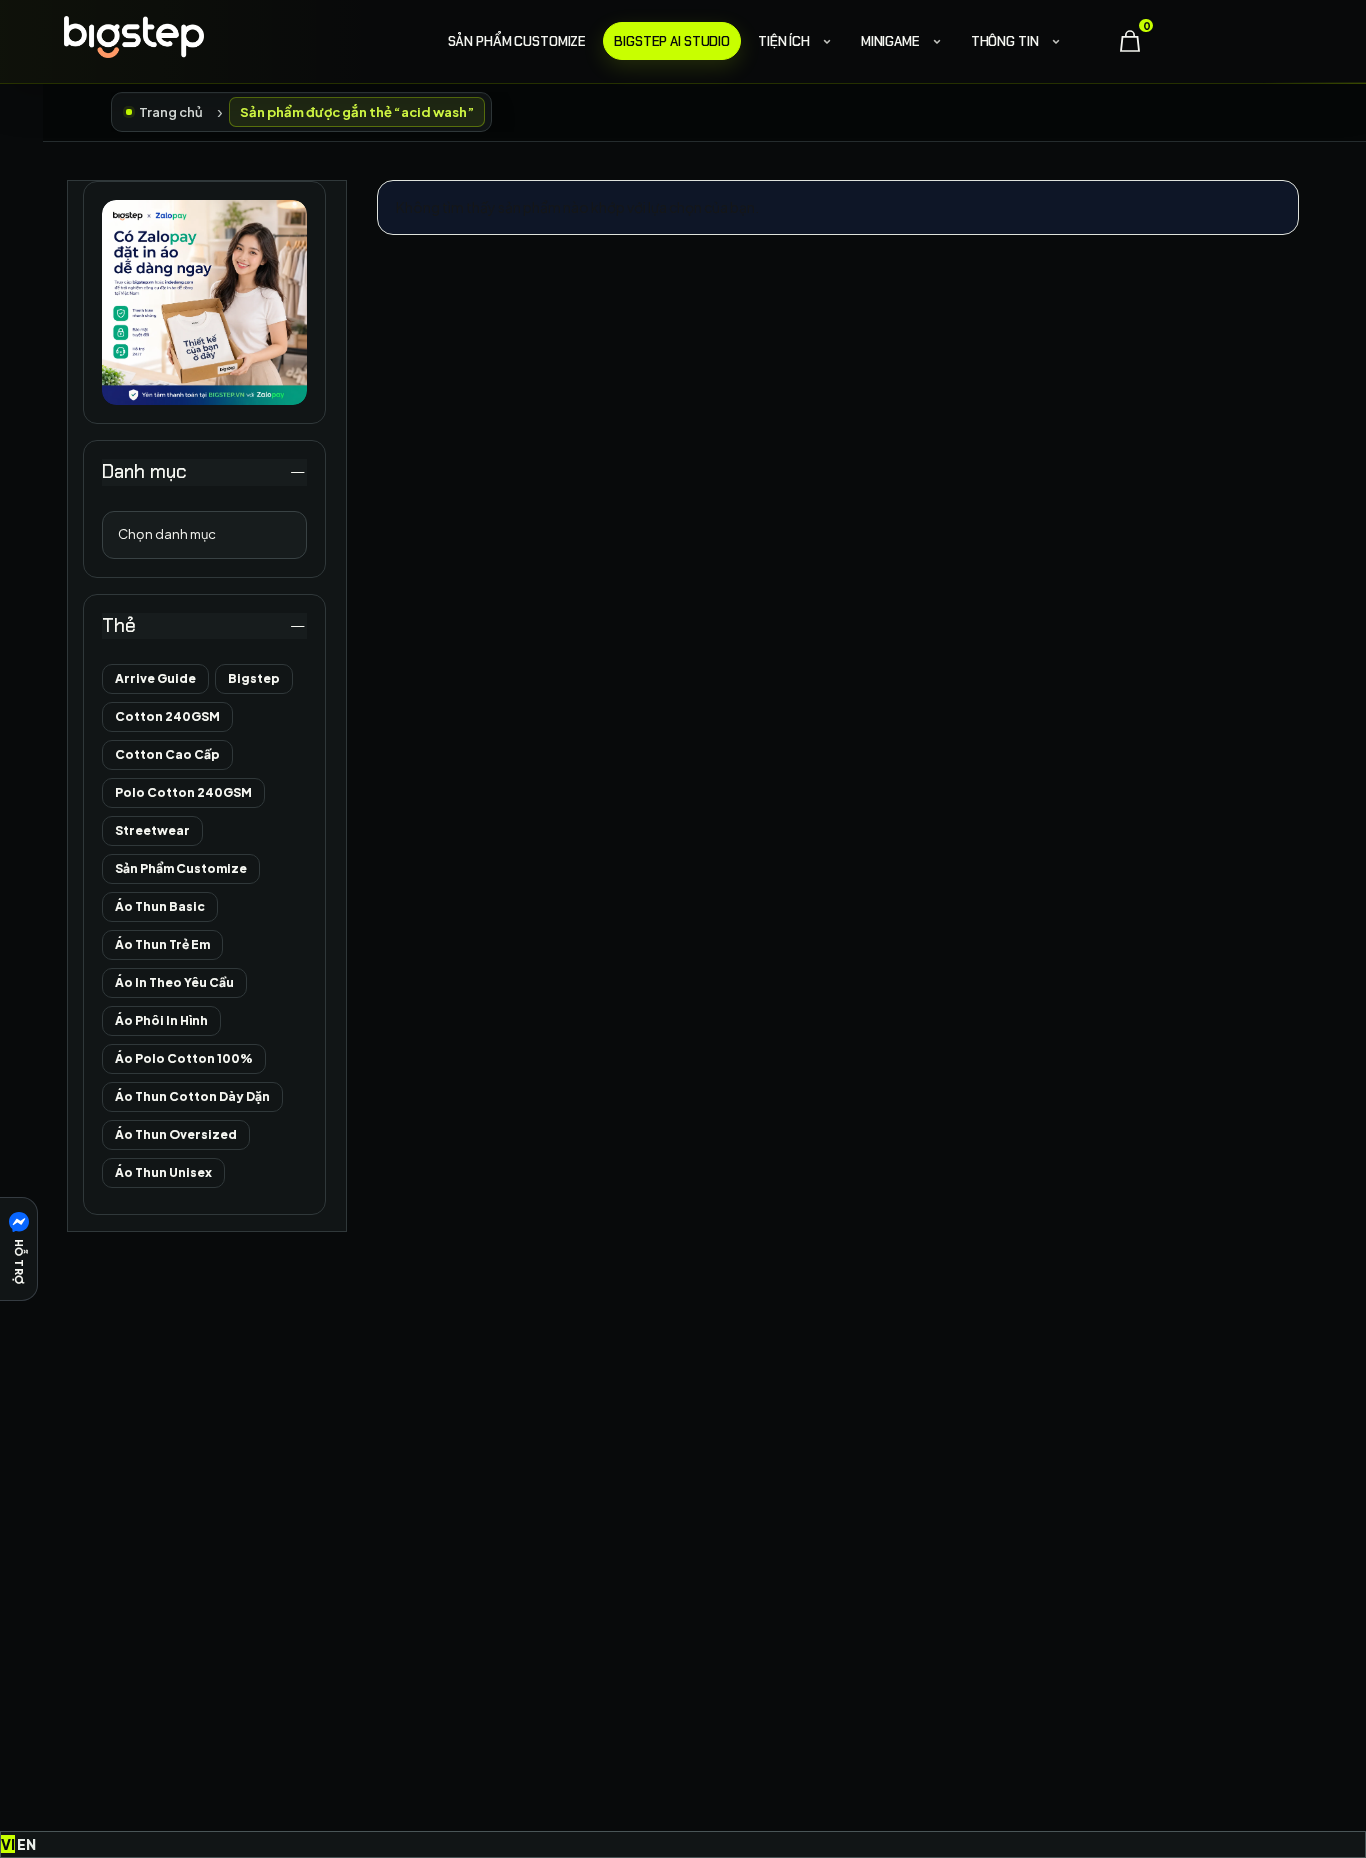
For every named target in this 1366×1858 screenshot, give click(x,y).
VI (8, 1844)
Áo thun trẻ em (162, 944)
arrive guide (155, 678)
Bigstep (254, 678)
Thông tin (1005, 41)
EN (26, 1844)
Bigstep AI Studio (672, 41)
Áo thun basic (160, 906)
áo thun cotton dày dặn (192, 1096)
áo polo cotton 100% (184, 1058)
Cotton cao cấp (167, 754)
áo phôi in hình (161, 1020)
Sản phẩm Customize (517, 41)
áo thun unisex (163, 1172)
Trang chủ (171, 112)
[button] (19, 1249)
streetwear (152, 830)
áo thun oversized (176, 1134)
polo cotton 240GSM (183, 792)
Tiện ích (784, 41)
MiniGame (890, 41)
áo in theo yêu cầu (174, 982)
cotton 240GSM (167, 716)
